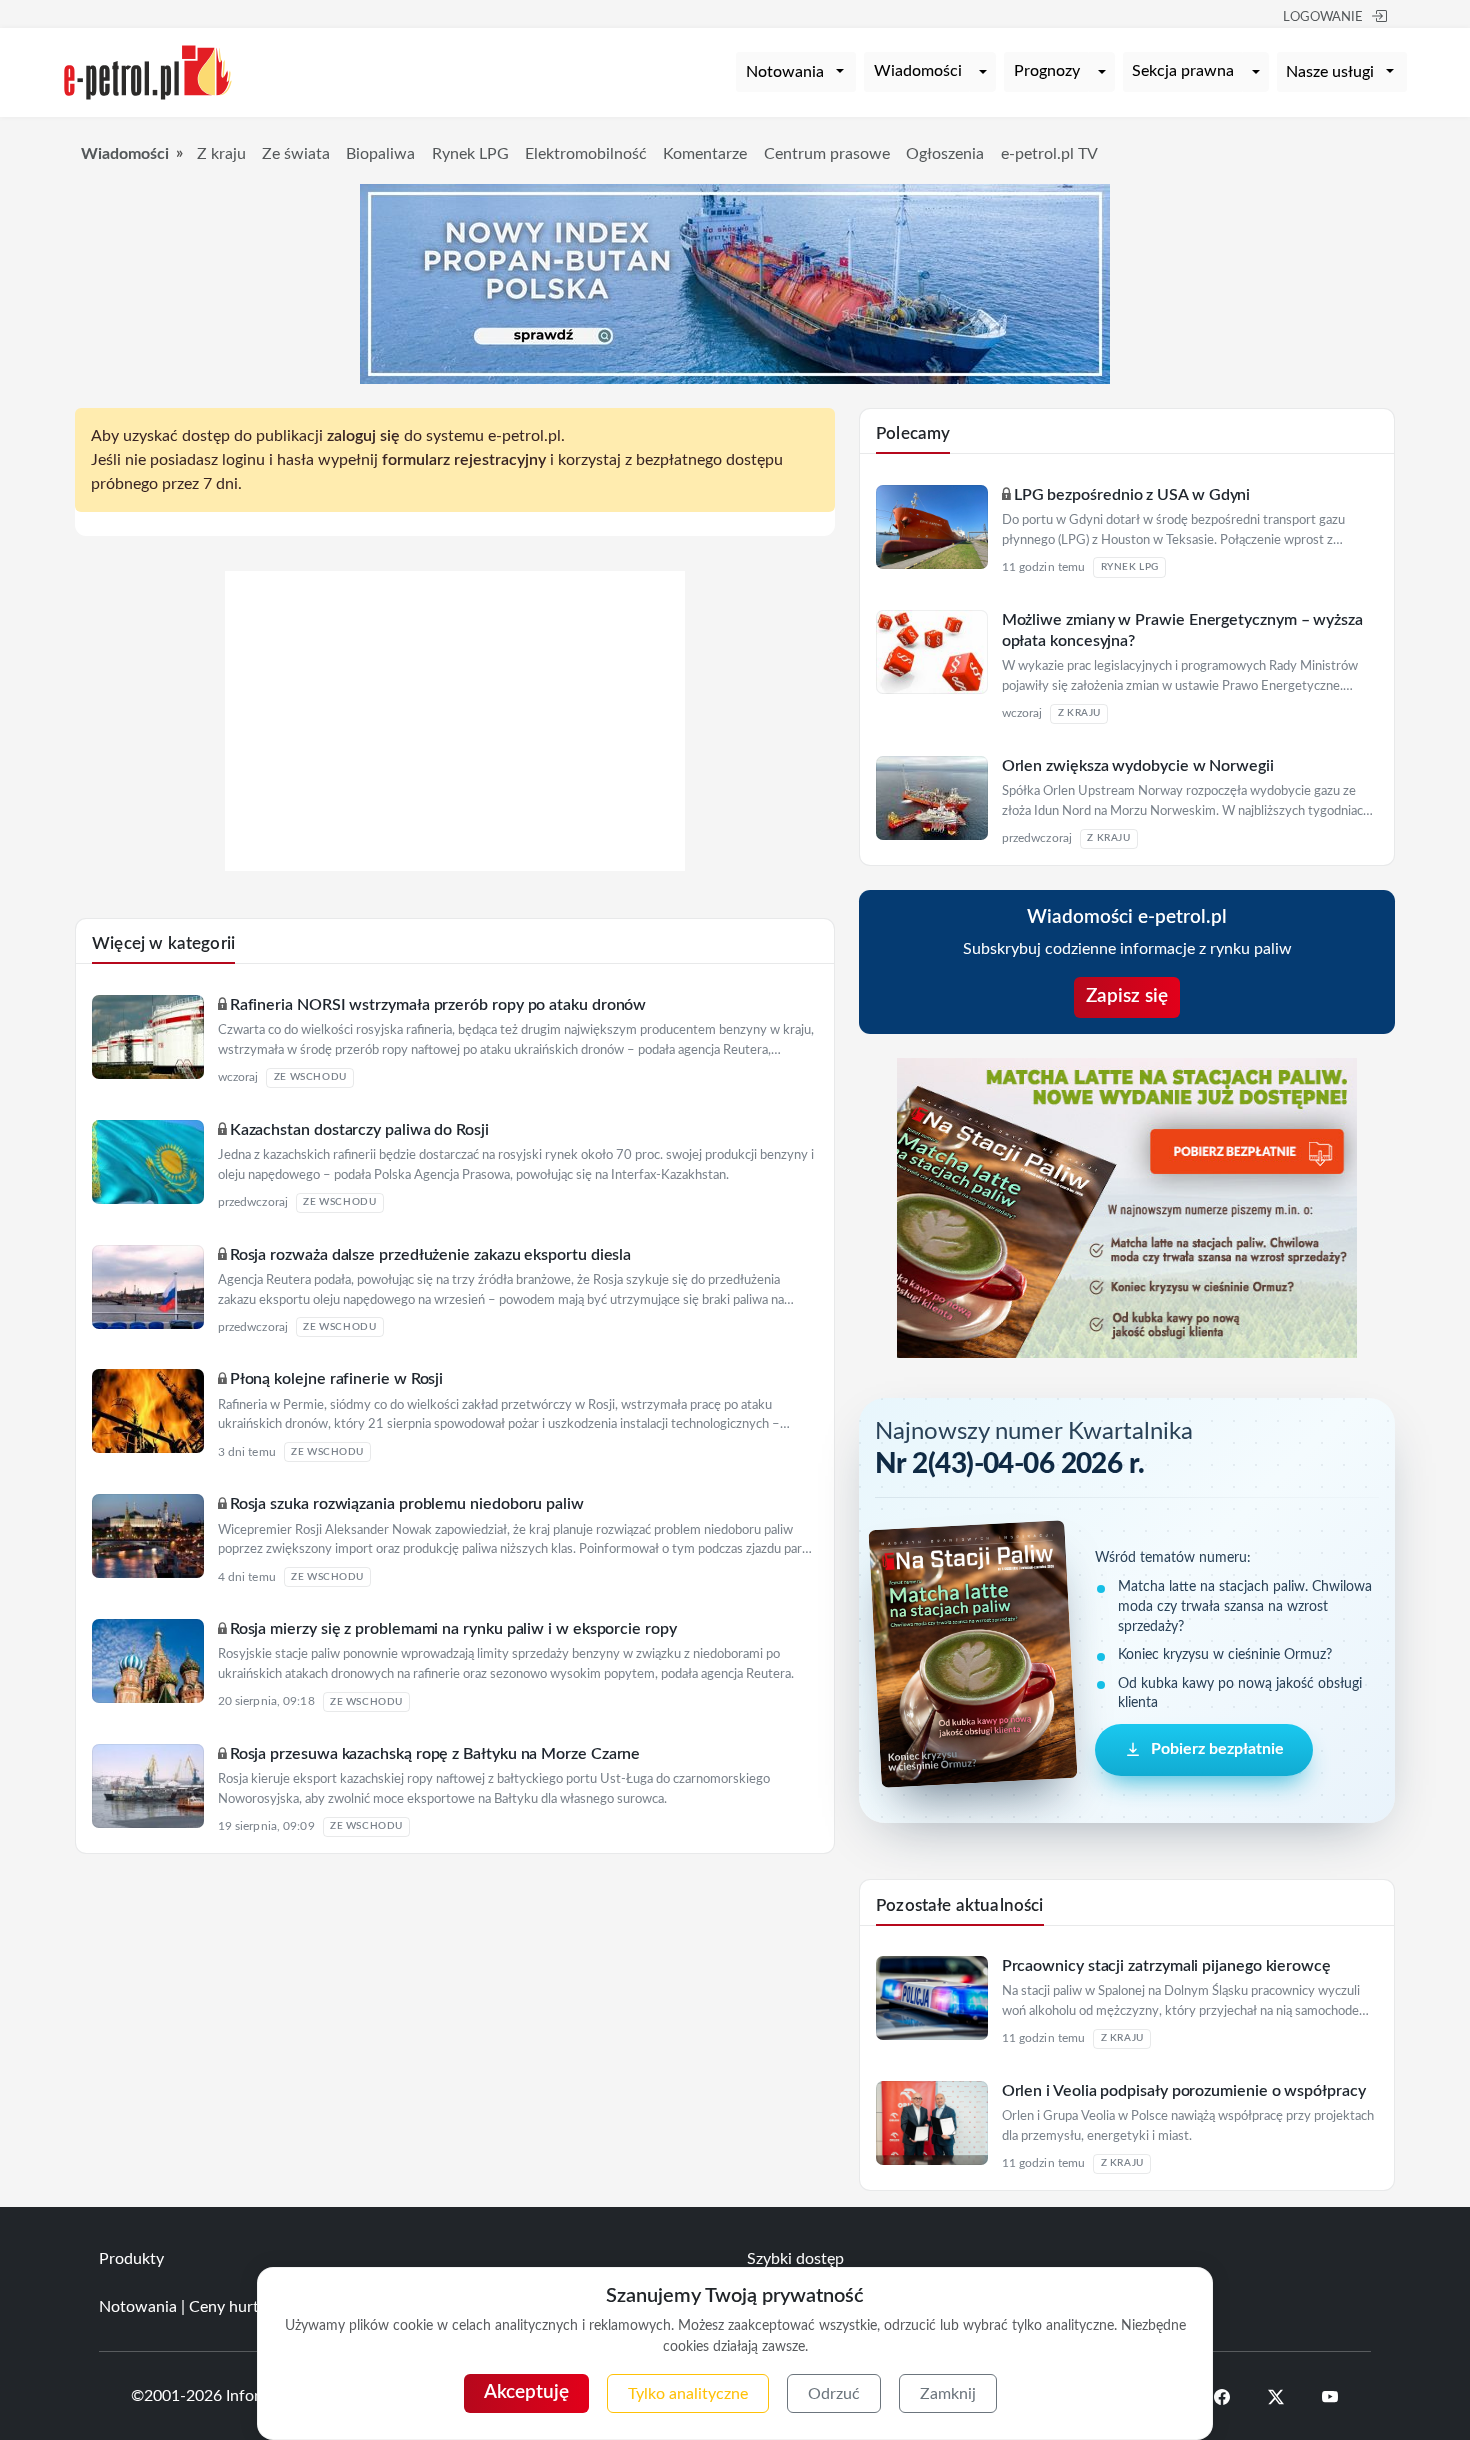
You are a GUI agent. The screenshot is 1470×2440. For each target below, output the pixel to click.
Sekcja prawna (1183, 71)
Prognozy (1047, 71)
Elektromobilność (586, 154)
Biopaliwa (380, 154)
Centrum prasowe (827, 154)
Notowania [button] (785, 72)
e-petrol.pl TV (1049, 154)
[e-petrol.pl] (148, 71)
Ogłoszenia (945, 154)
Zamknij (948, 2394)
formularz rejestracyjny (464, 460)
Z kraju (221, 154)
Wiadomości (918, 71)
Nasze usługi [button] (1330, 72)
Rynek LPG (470, 154)
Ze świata (296, 154)
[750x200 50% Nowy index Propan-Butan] (735, 283)
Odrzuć (834, 2394)
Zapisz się (1127, 996)
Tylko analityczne (688, 2394)
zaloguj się (363, 436)
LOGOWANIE (1323, 17)
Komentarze (705, 154)
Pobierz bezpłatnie (1217, 1749)
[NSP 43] (1127, 1207)
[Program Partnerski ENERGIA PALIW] (455, 866)
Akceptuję (526, 2392)
